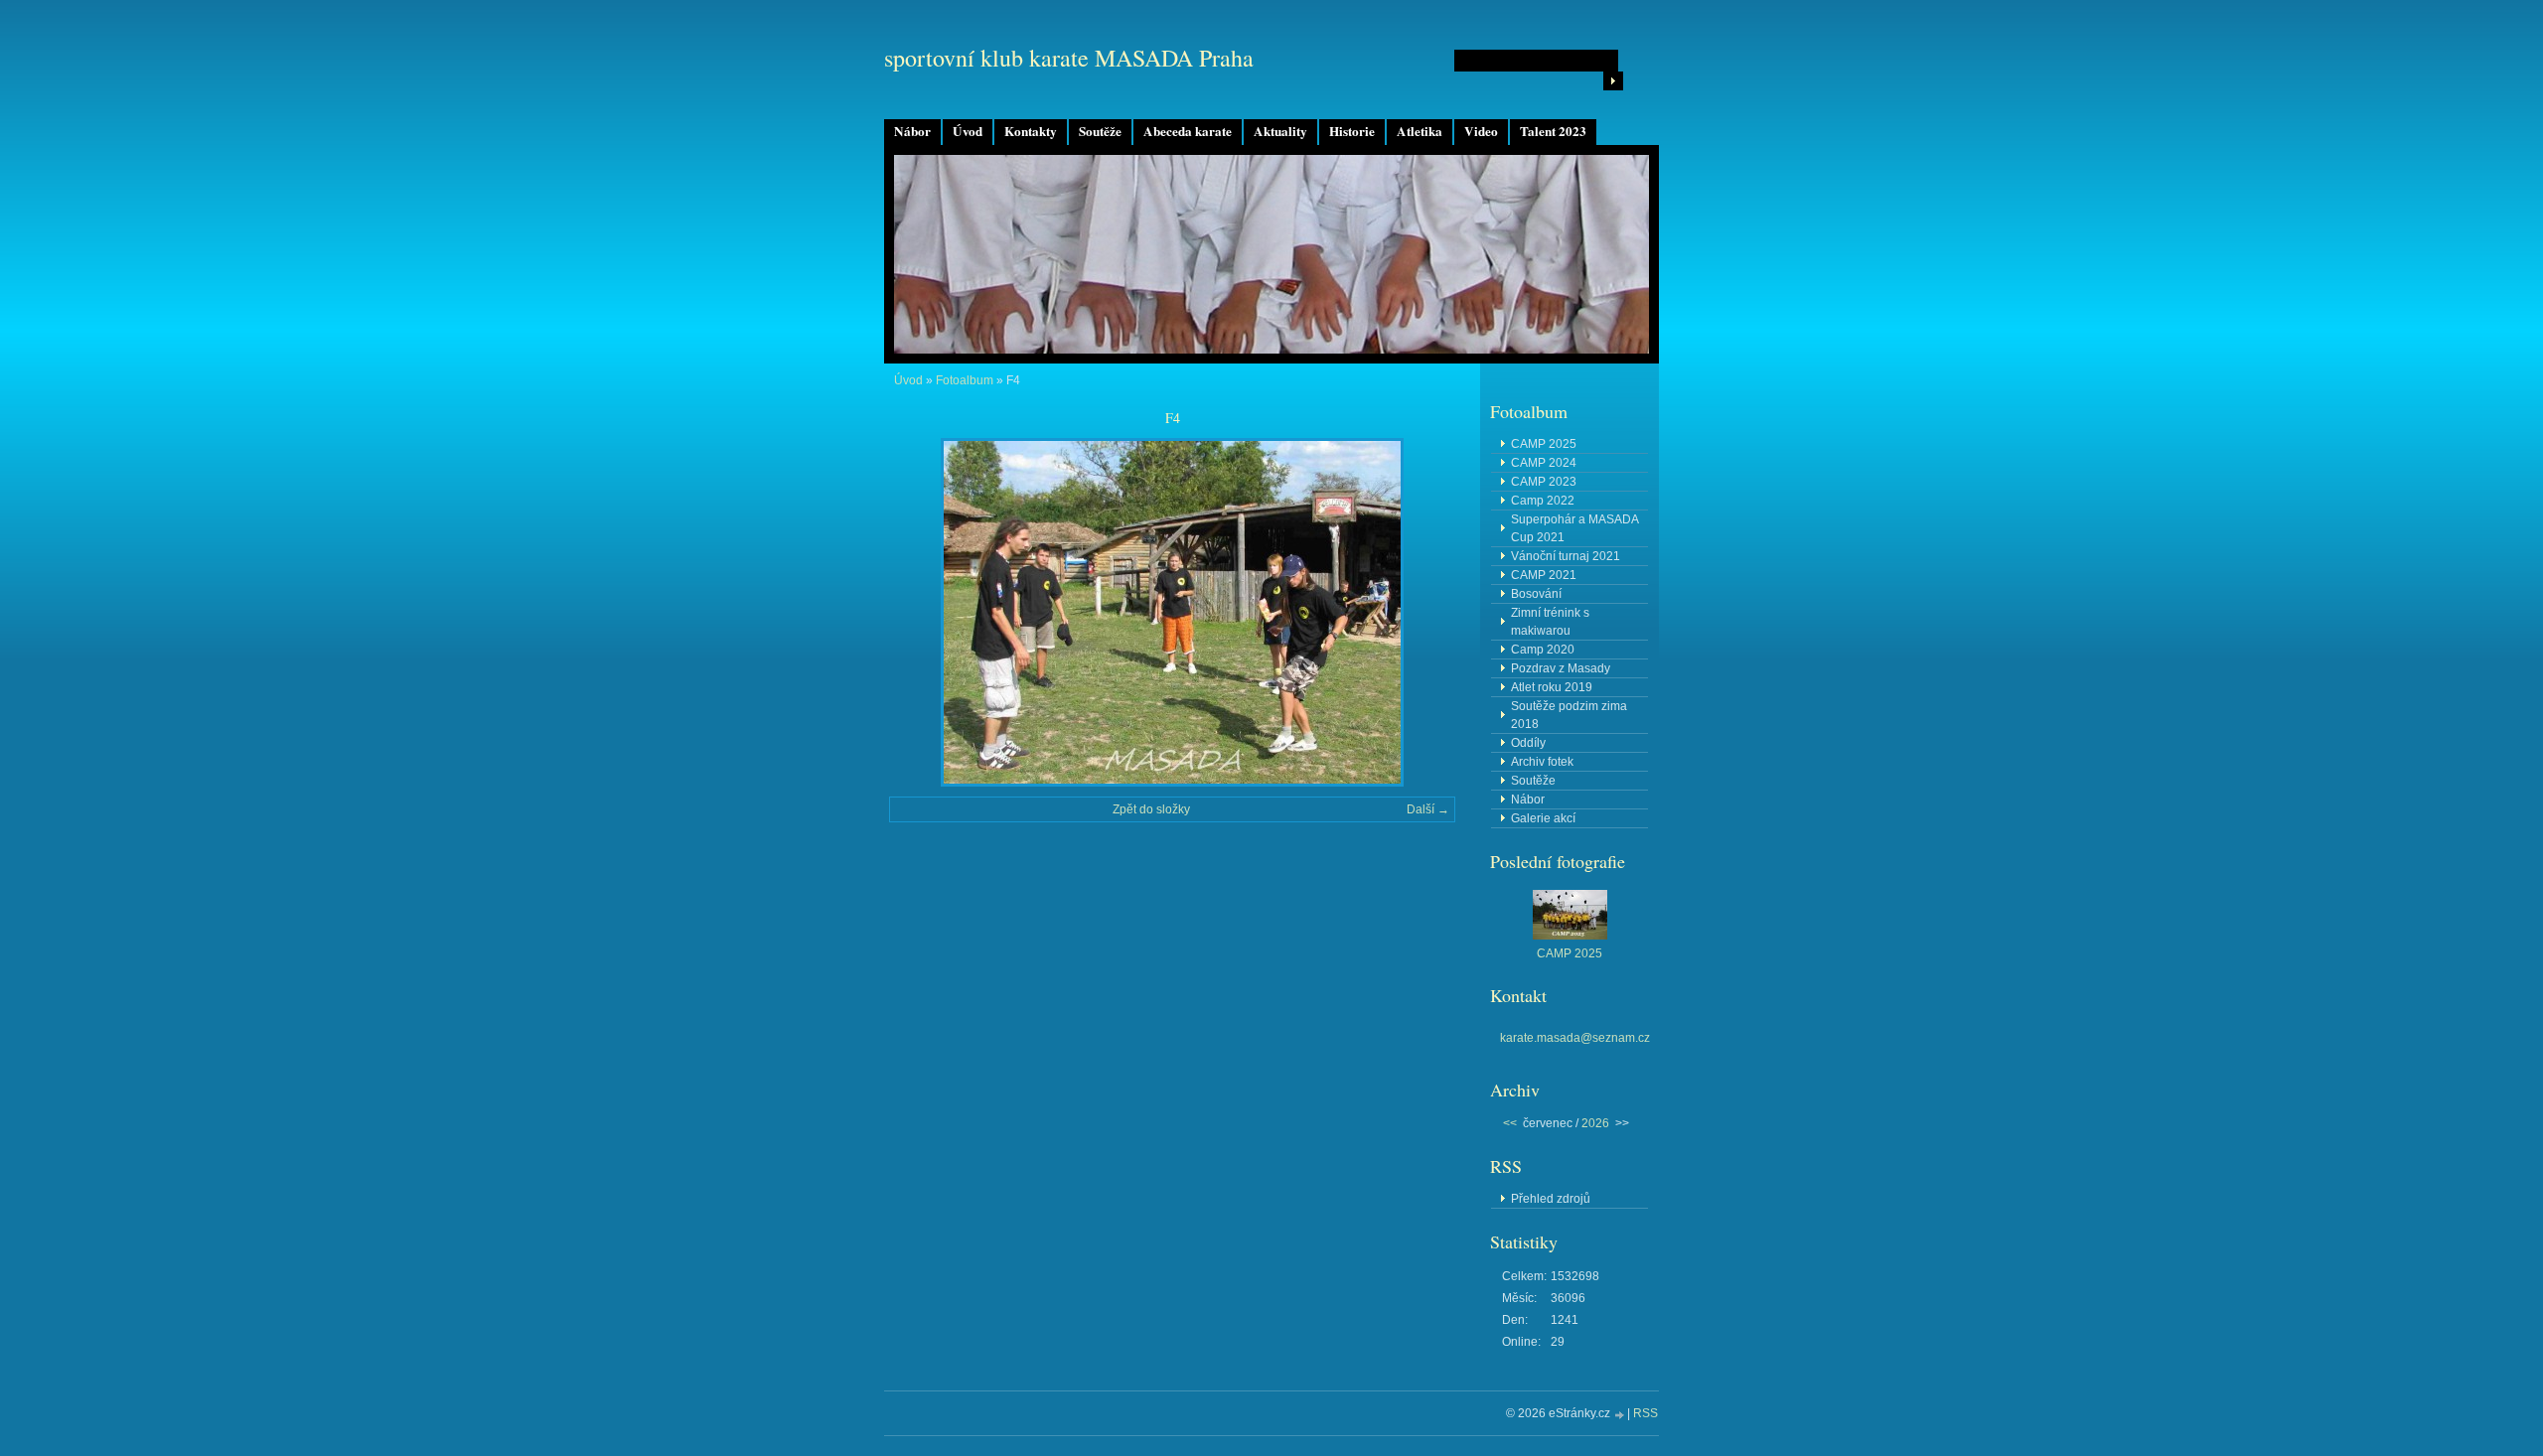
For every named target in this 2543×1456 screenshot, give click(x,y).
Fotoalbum (965, 380)
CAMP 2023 (1544, 482)
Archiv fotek (1542, 762)
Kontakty (1031, 131)
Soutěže (1100, 131)
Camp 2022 (1543, 501)
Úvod (968, 131)
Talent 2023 (1553, 131)
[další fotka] (1423, 612)
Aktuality (1280, 131)
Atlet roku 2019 (1552, 687)
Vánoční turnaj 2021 (1566, 556)
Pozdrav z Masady (1561, 668)
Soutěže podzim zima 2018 (1569, 715)
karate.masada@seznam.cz (1575, 1038)
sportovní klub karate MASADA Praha (1069, 58)
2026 (1595, 1123)
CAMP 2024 (1544, 463)
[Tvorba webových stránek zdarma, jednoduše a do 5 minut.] (1620, 1415)
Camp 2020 (1543, 650)
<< (1510, 1123)
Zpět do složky (1151, 809)
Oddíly (1528, 743)
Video (1481, 131)
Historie (1352, 131)
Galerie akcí (1543, 818)
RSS (1645, 1413)
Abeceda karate (1188, 131)
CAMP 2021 (1544, 575)
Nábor (912, 131)
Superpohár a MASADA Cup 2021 (1575, 528)
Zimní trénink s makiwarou (1550, 622)
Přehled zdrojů (1551, 1199)
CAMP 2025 (1544, 444)
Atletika (1420, 131)
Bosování (1536, 594)
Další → (1428, 809)
